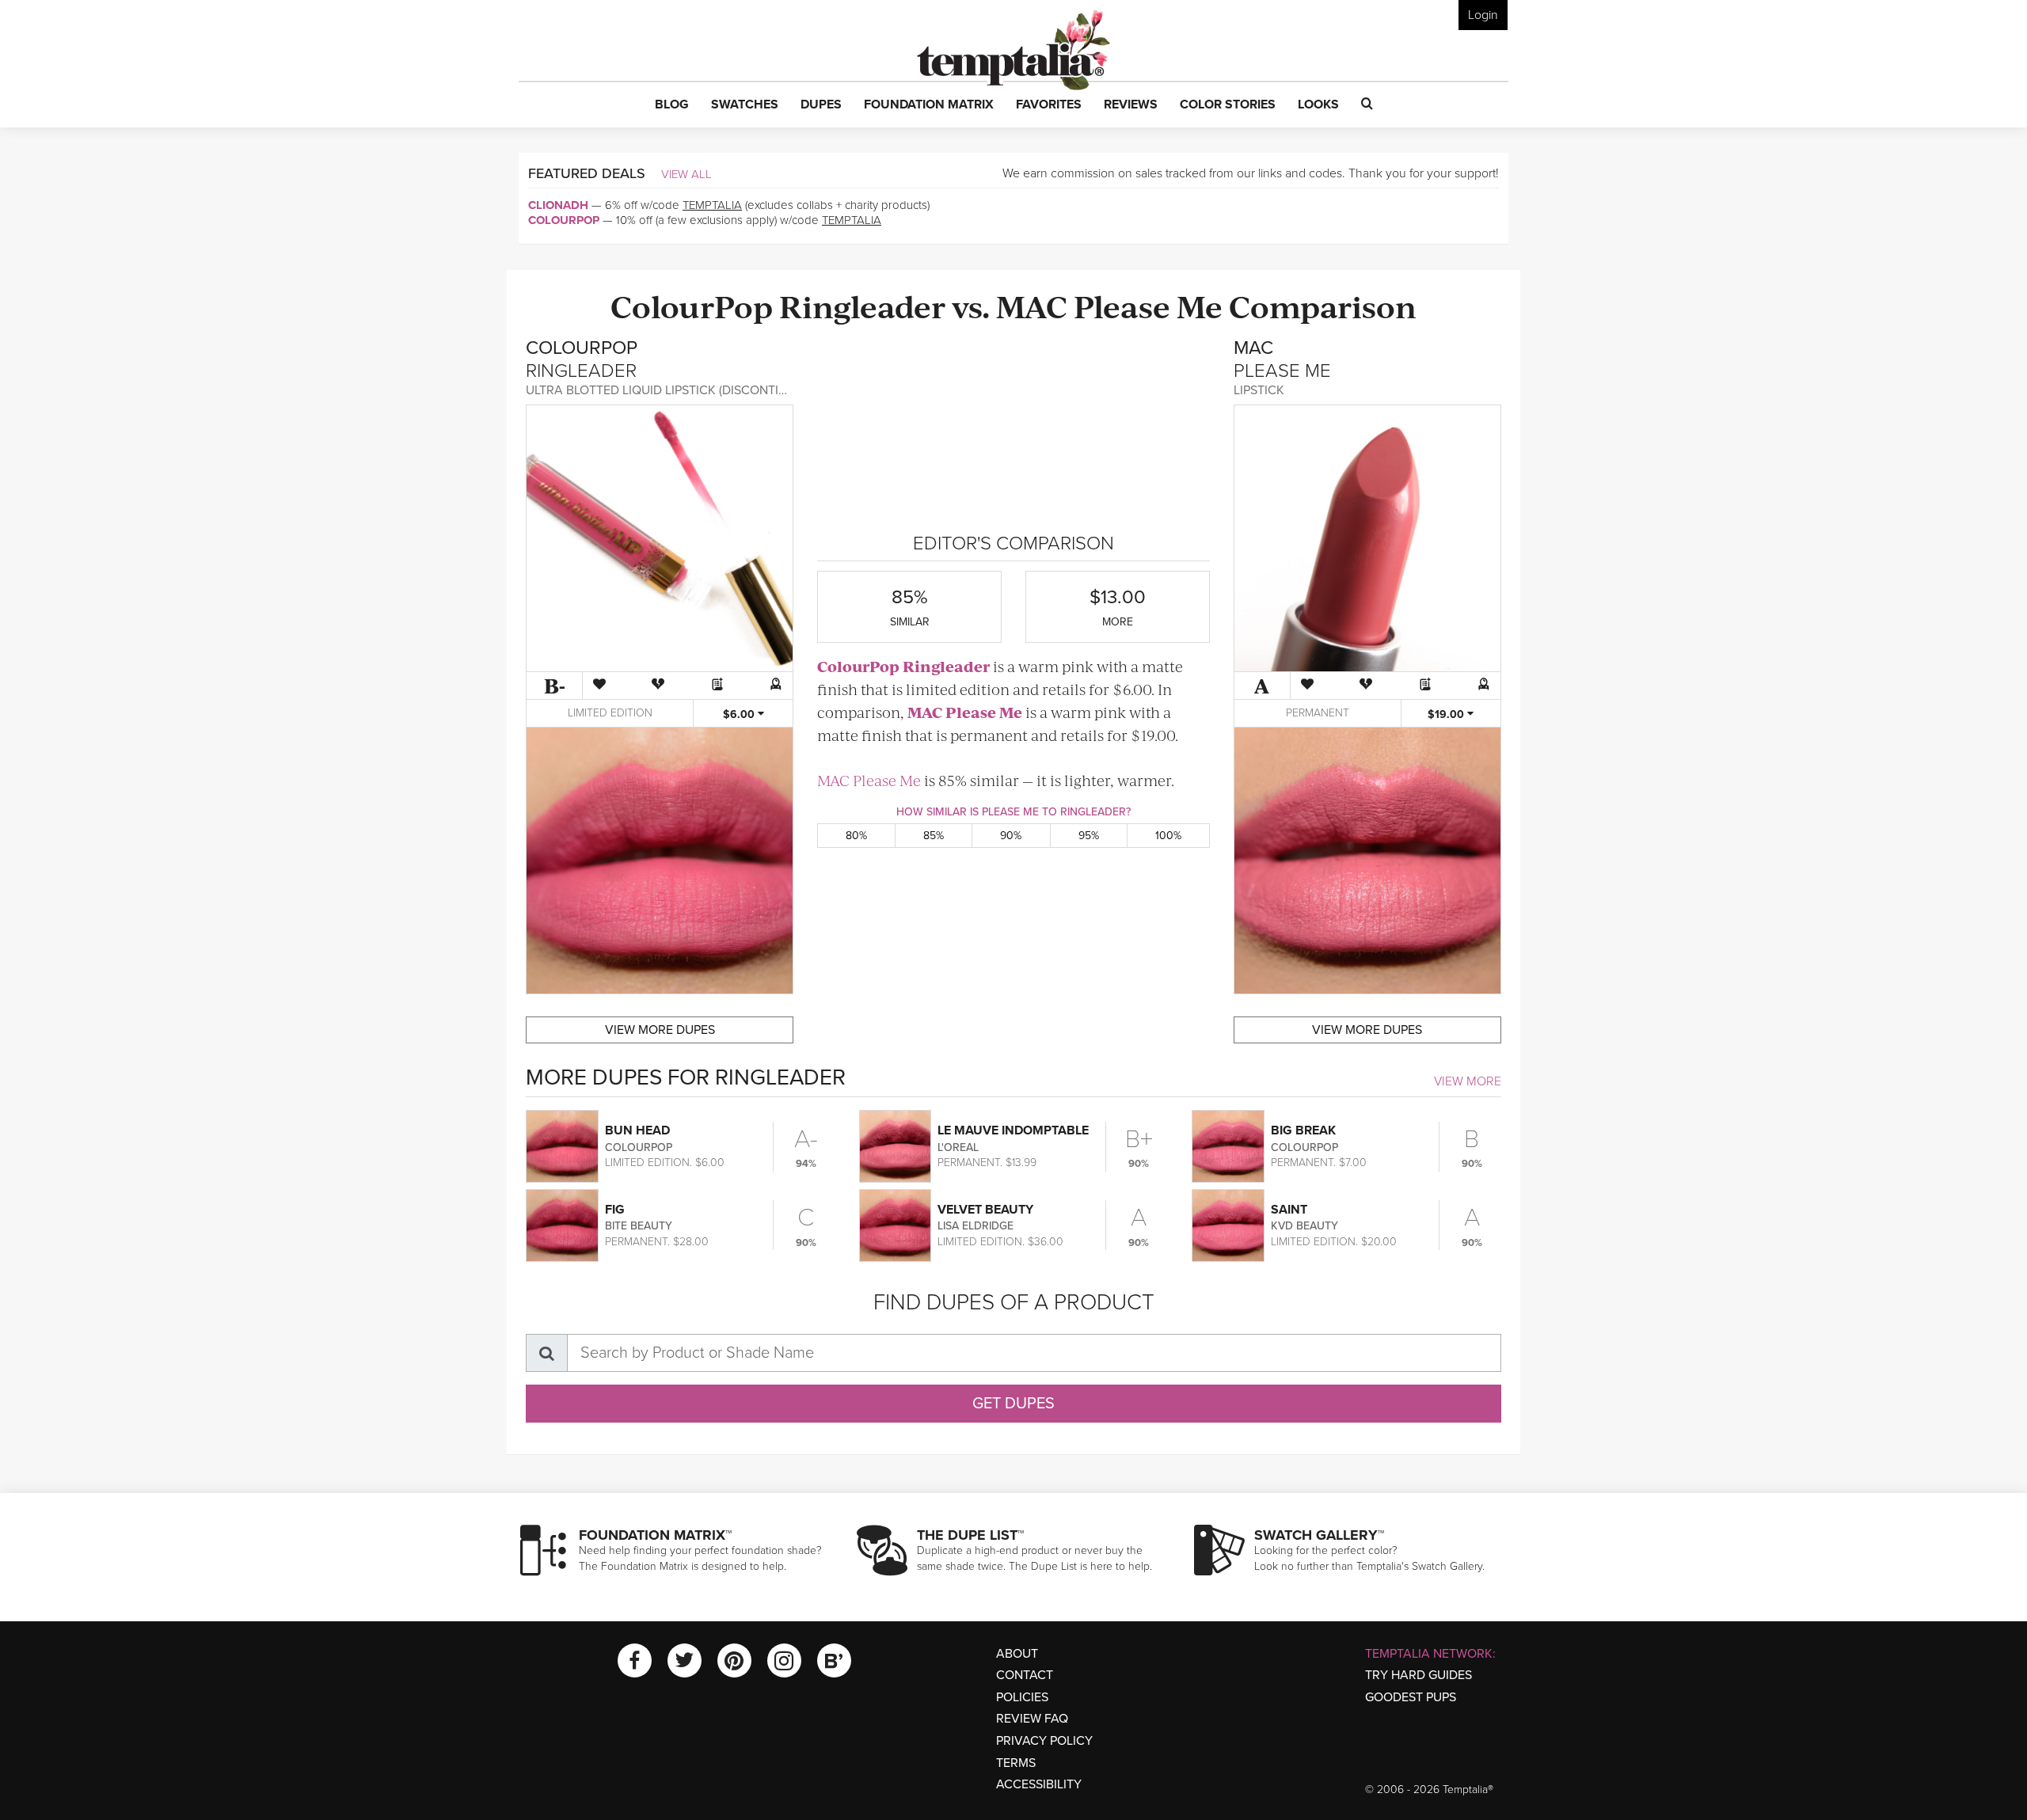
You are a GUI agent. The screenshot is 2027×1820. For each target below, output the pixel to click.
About (1017, 1654)
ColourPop (564, 220)
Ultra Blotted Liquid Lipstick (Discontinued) (670, 390)
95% (1089, 836)
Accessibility (1039, 1784)
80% (856, 836)
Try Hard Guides (1419, 1675)
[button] (672, 105)
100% (1168, 836)
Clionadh (558, 205)
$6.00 (740, 714)
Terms (1016, 1763)
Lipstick (1259, 390)
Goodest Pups (1411, 1697)
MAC (1032, 305)
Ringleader (862, 305)
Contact (1025, 1675)
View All (686, 174)
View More (1468, 1081)
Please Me (1148, 305)
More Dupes (660, 1030)
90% (1011, 836)
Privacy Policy (1044, 1741)
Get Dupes (1013, 1404)
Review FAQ (1032, 1719)
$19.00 (1447, 714)
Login (1483, 15)
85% (934, 836)
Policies (1022, 1697)
